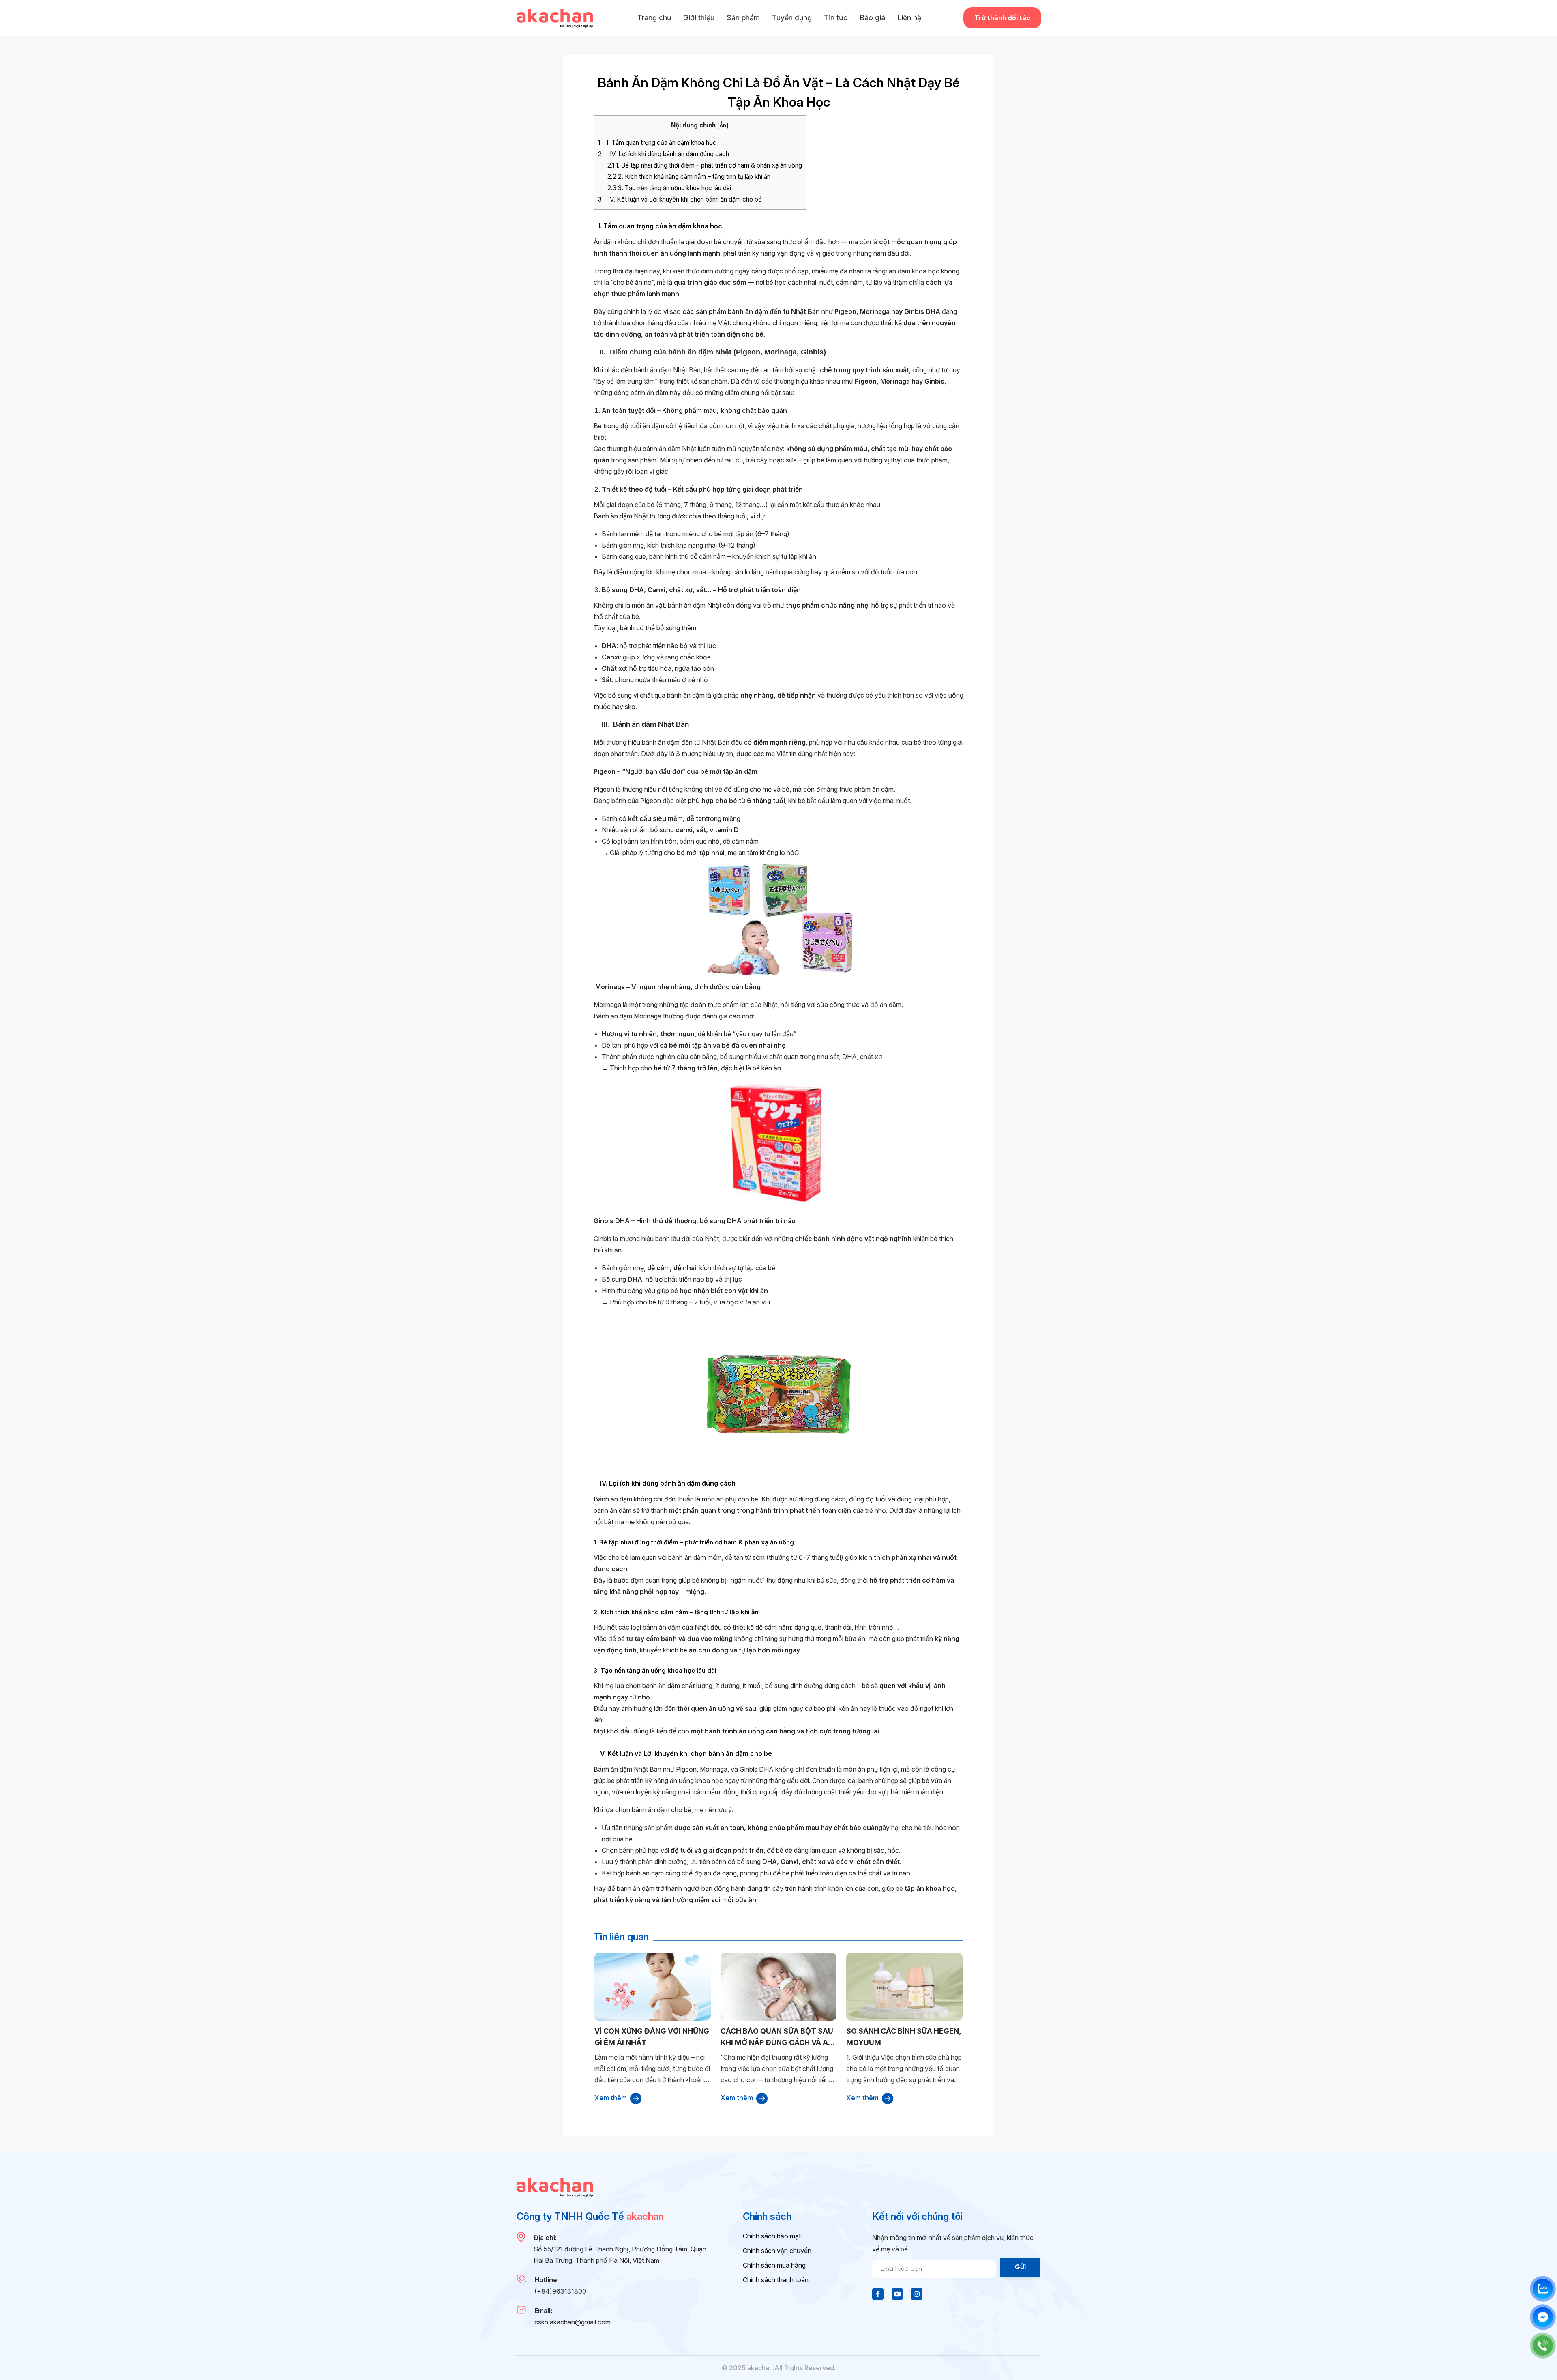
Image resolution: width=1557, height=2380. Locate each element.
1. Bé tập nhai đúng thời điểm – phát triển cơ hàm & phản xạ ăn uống (705, 165)
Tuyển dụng (792, 18)
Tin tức (836, 18)
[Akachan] (555, 18)
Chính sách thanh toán (776, 2280)
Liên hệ (909, 18)
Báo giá (872, 18)
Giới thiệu (699, 18)
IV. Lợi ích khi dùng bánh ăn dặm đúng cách (664, 154)
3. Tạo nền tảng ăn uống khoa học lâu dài (669, 188)
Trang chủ (654, 18)
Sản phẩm (743, 18)
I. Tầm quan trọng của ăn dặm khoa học (657, 143)
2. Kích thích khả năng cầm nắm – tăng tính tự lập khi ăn (689, 177)
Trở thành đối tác (1002, 18)
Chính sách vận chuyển (777, 2251)
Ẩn (723, 125)
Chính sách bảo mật (772, 2236)
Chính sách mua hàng (774, 2265)
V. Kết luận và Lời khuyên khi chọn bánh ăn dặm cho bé (680, 199)
